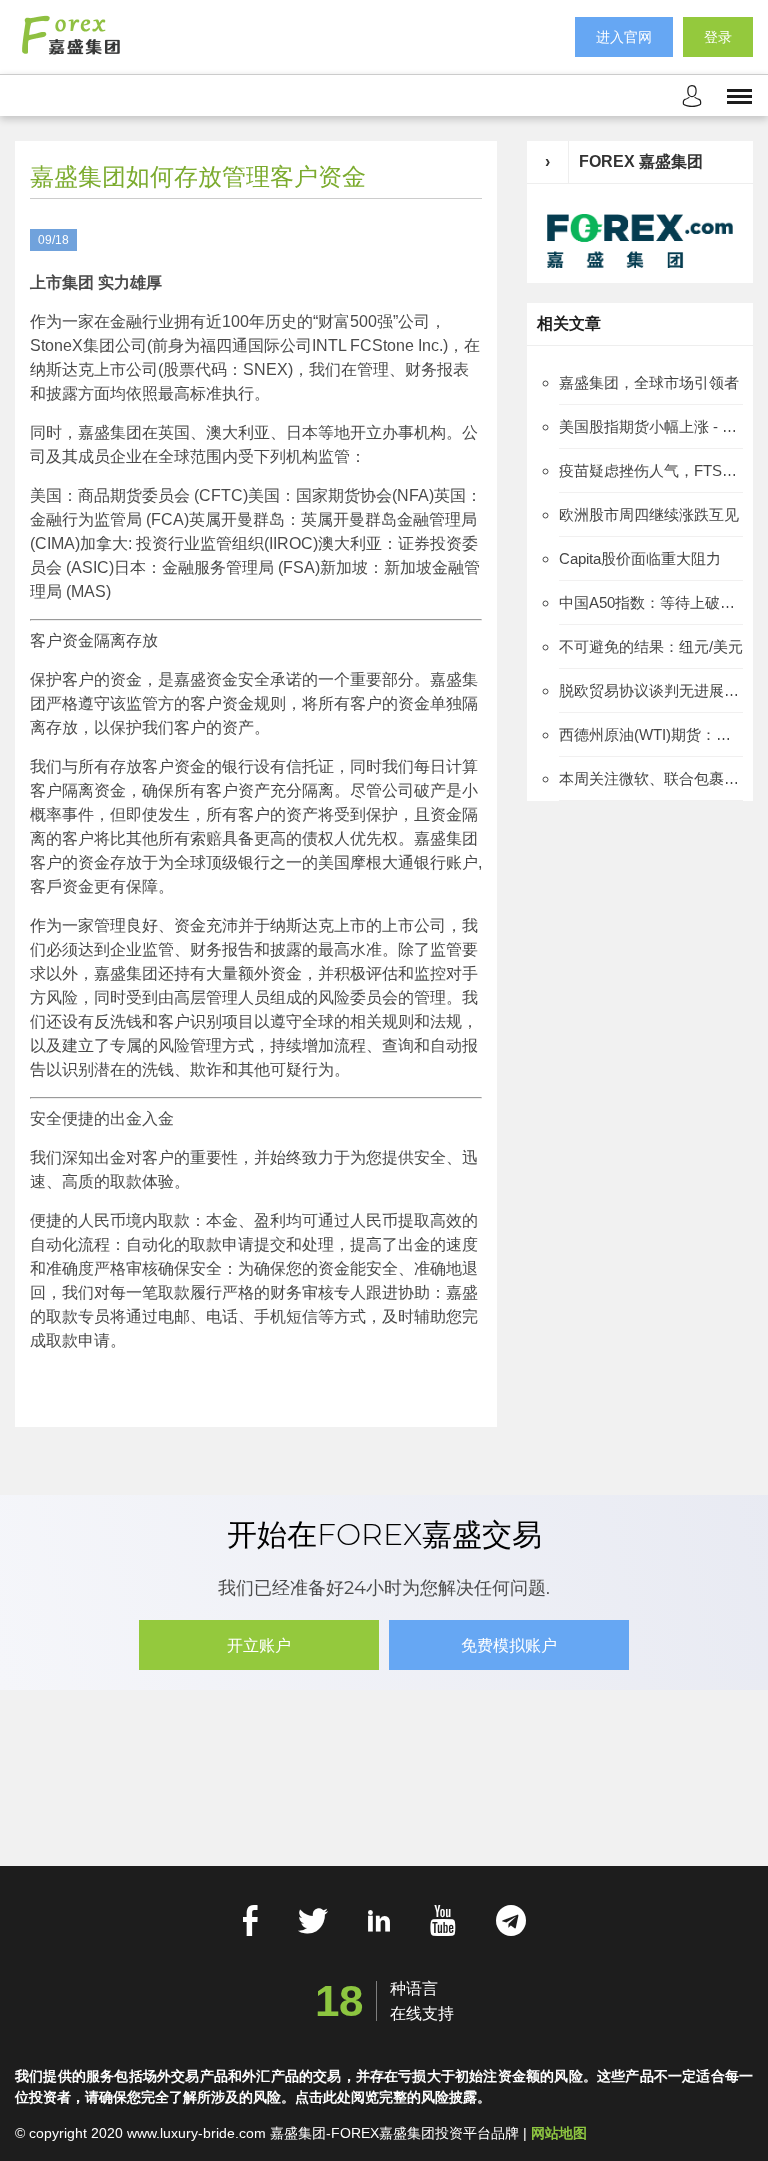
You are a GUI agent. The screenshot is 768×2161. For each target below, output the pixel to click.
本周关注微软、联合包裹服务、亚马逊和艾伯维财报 (651, 778)
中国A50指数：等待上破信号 (651, 602)
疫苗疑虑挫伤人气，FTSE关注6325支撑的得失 (651, 470)
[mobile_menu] (739, 95)
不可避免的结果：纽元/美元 (651, 646)
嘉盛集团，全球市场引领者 (649, 382)
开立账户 (259, 1645)
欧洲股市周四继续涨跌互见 (649, 514)
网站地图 (559, 2133)
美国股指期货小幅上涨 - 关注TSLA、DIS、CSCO (651, 426)
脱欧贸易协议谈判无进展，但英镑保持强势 (651, 690)
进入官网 (624, 37)
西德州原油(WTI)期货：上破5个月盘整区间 (651, 734)
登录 (718, 37)
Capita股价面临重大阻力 (640, 558)
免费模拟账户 (509, 1645)
